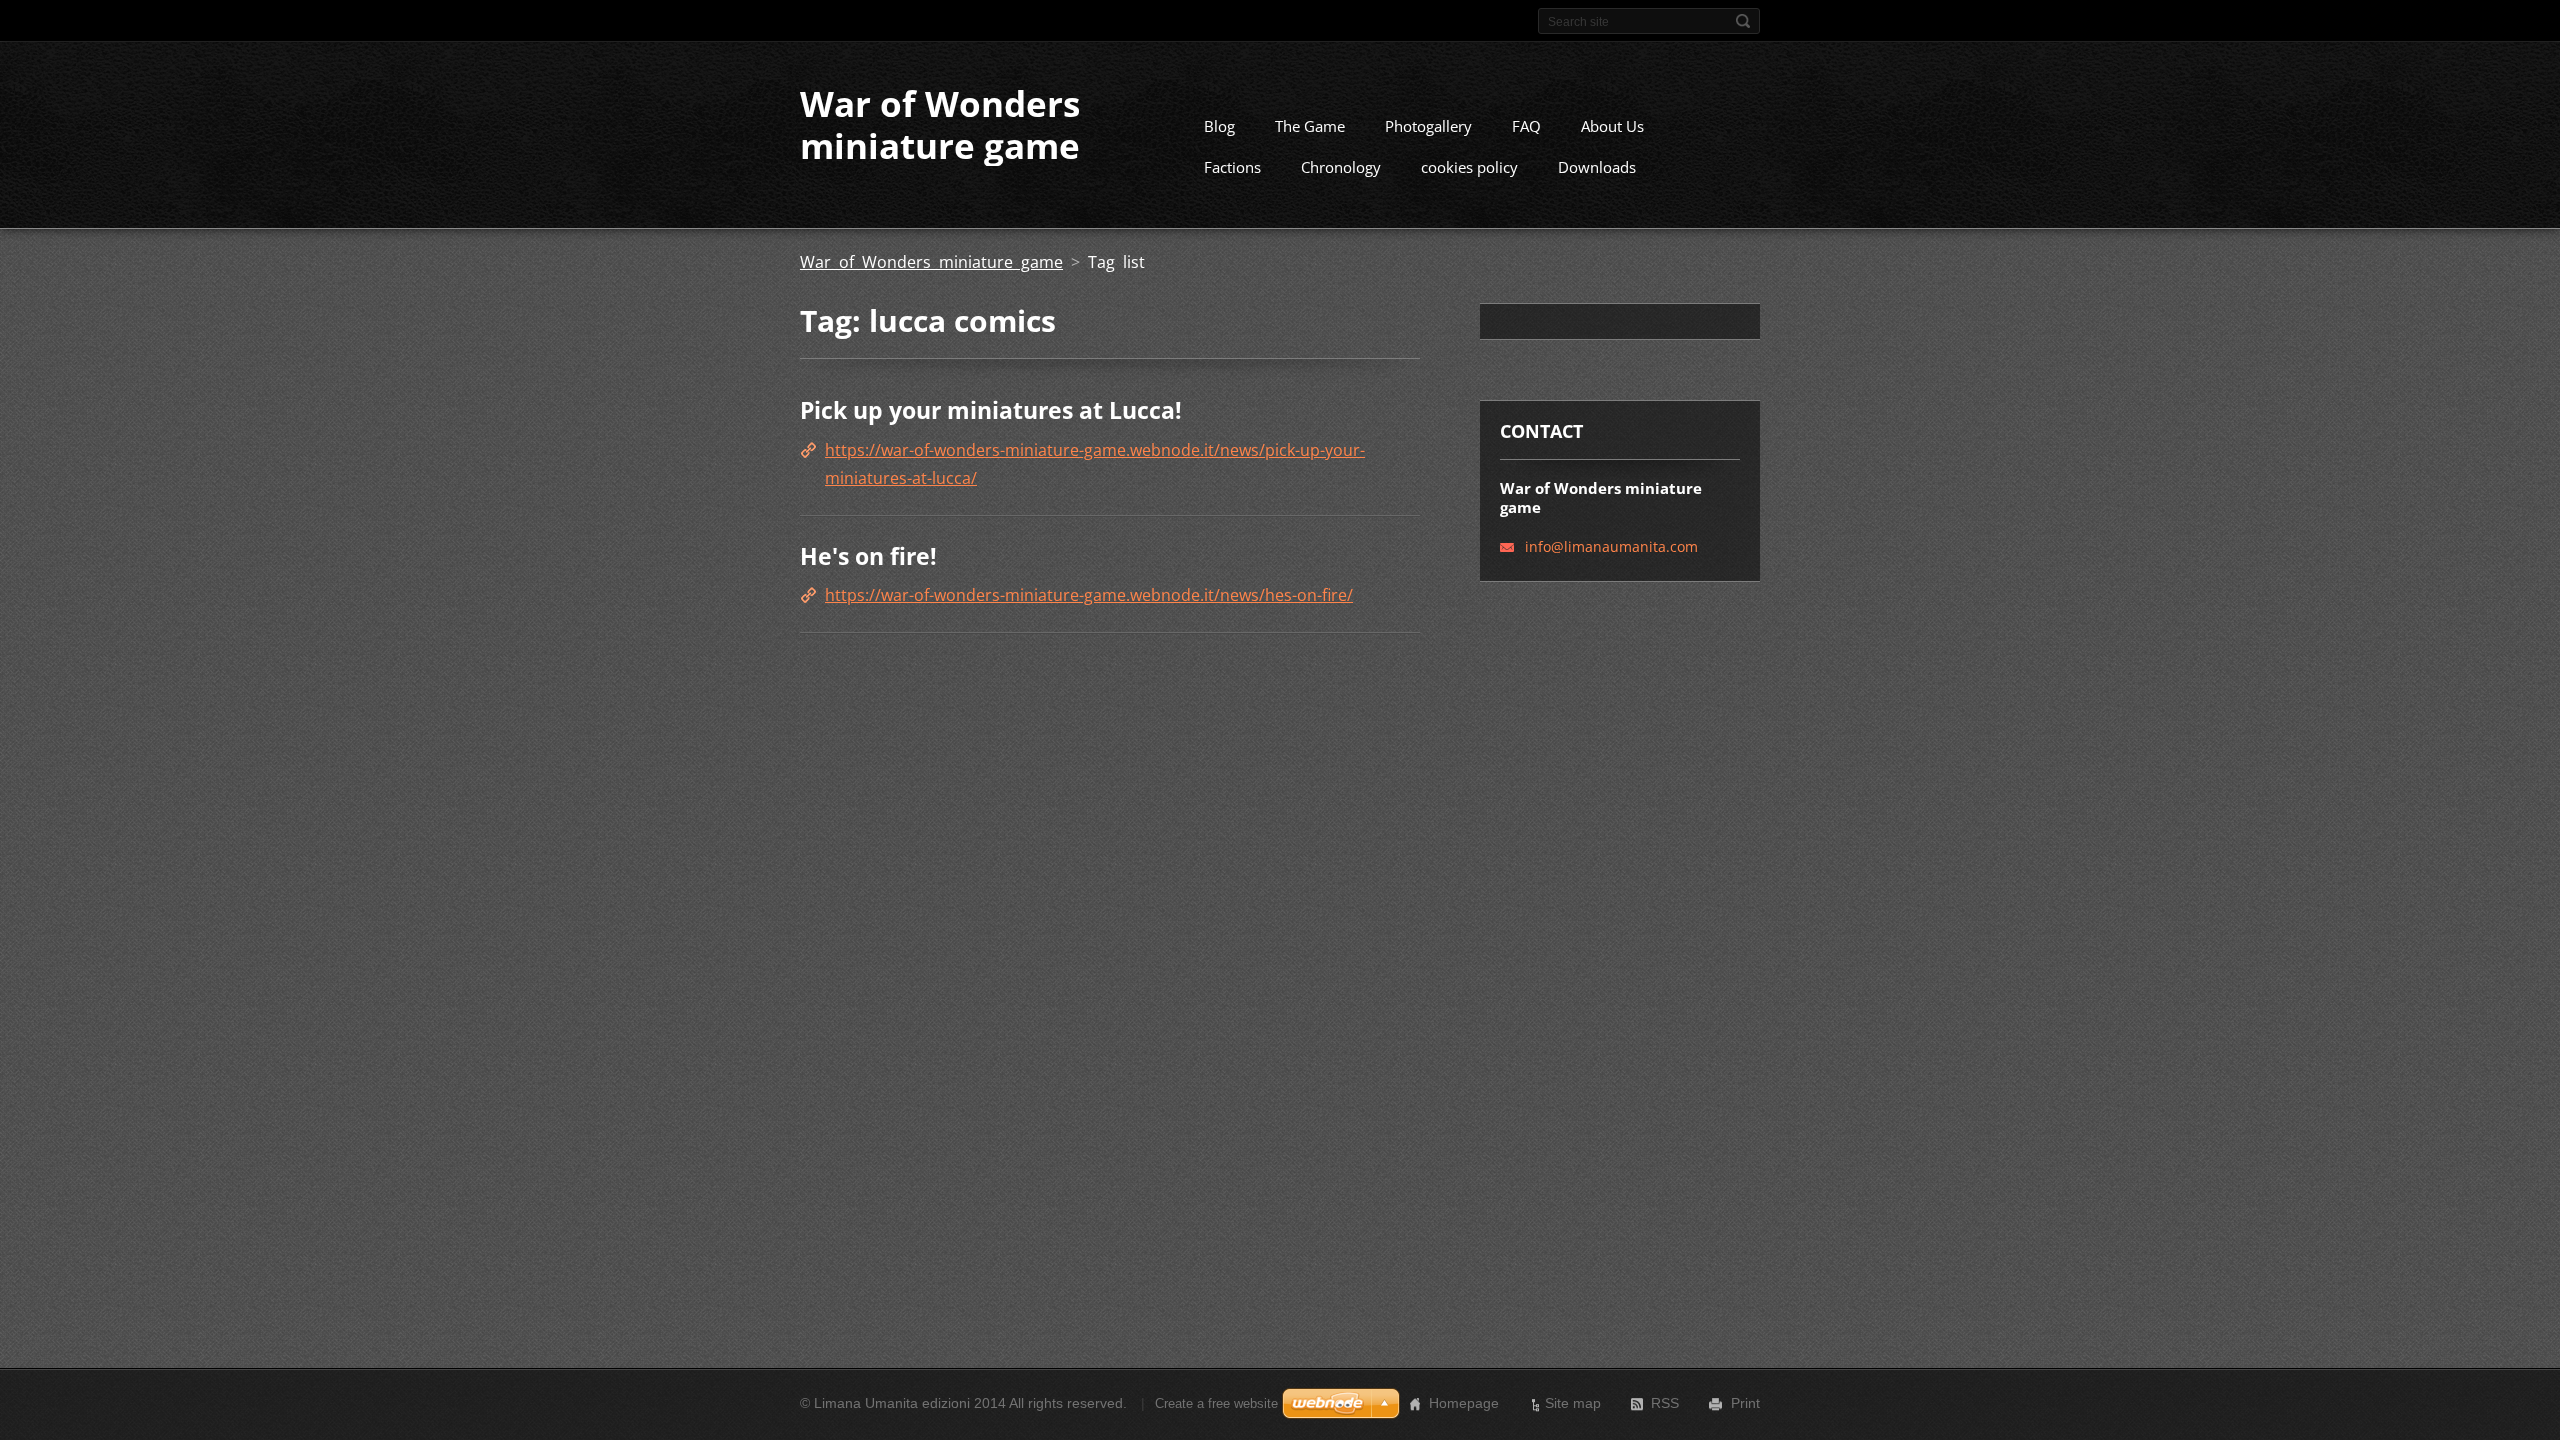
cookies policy (1469, 167)
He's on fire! (868, 556)
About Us (1612, 126)
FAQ (1526, 126)
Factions (1232, 167)
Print (1745, 1403)
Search (1743, 21)
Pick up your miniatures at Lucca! (991, 410)
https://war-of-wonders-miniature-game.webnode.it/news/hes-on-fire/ (1089, 595)
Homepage (1464, 1403)
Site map (1573, 1403)
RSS (1665, 1403)
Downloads (1597, 167)
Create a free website (1216, 1403)
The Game (1310, 126)
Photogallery (1428, 126)
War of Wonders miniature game (931, 262)
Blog (1219, 126)
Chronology (1341, 167)
